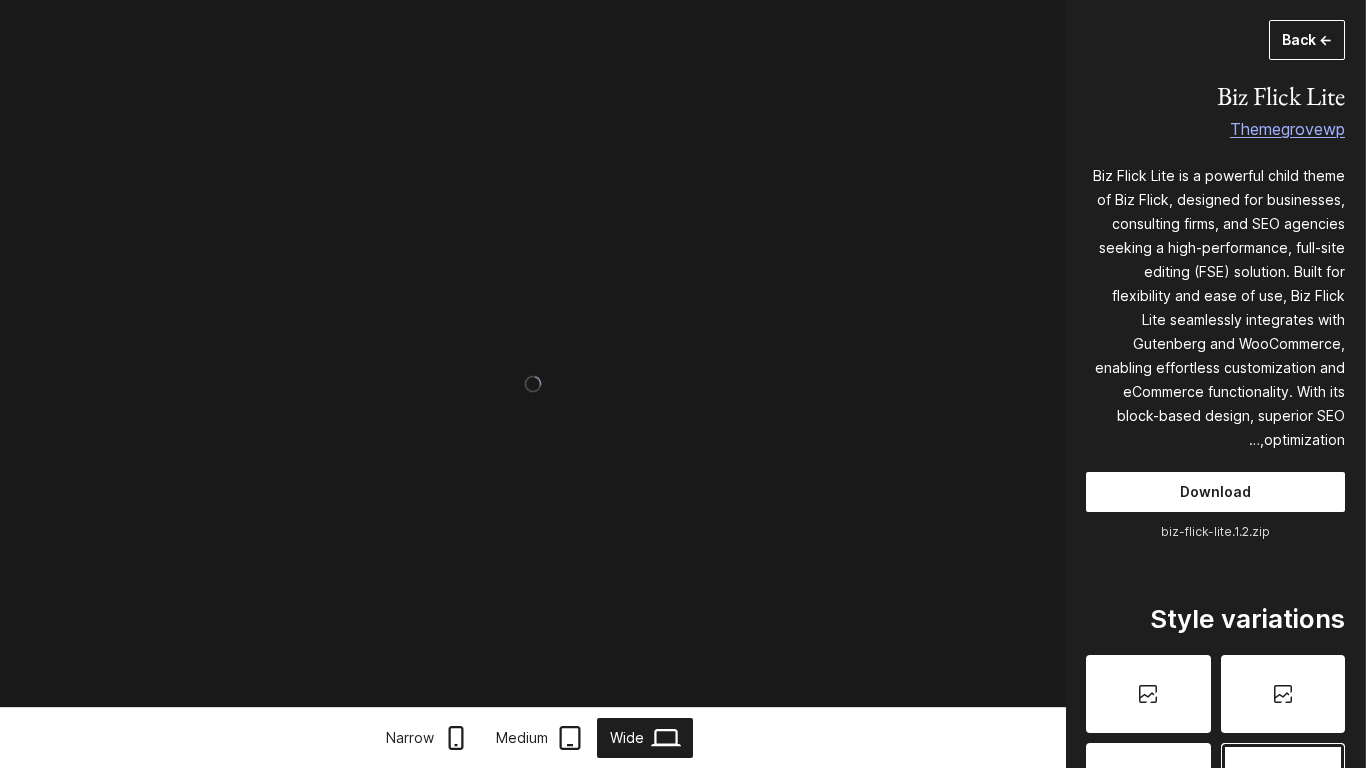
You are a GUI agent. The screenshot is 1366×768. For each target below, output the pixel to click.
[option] (1283, 694)
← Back (1307, 39)
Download (1215, 491)
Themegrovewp (1287, 129)
